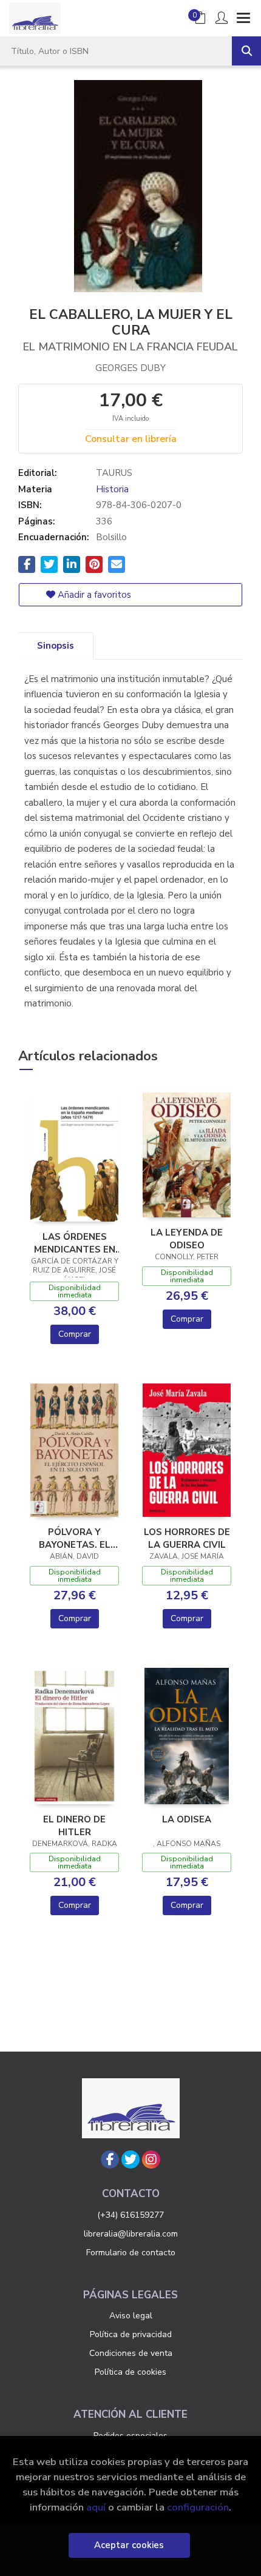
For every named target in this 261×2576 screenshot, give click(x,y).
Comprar (75, 1334)
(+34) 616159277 (130, 2215)
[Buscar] (246, 51)
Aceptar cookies (129, 2545)
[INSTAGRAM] (151, 2159)
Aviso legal (131, 2316)
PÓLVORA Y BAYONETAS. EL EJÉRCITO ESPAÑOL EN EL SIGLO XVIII (75, 1538)
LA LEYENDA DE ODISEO (187, 1239)
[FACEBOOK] (110, 2159)
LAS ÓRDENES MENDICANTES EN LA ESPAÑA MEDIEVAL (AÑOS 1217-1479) (75, 1243)
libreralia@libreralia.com (131, 2234)
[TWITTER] (130, 2159)
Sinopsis (56, 646)
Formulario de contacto (131, 2253)
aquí (96, 2507)
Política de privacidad (131, 2334)
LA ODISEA (187, 1819)
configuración (198, 2507)
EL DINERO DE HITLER (74, 1825)
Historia (112, 489)
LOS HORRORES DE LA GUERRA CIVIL (187, 1538)
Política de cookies (130, 2372)
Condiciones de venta (131, 2353)
